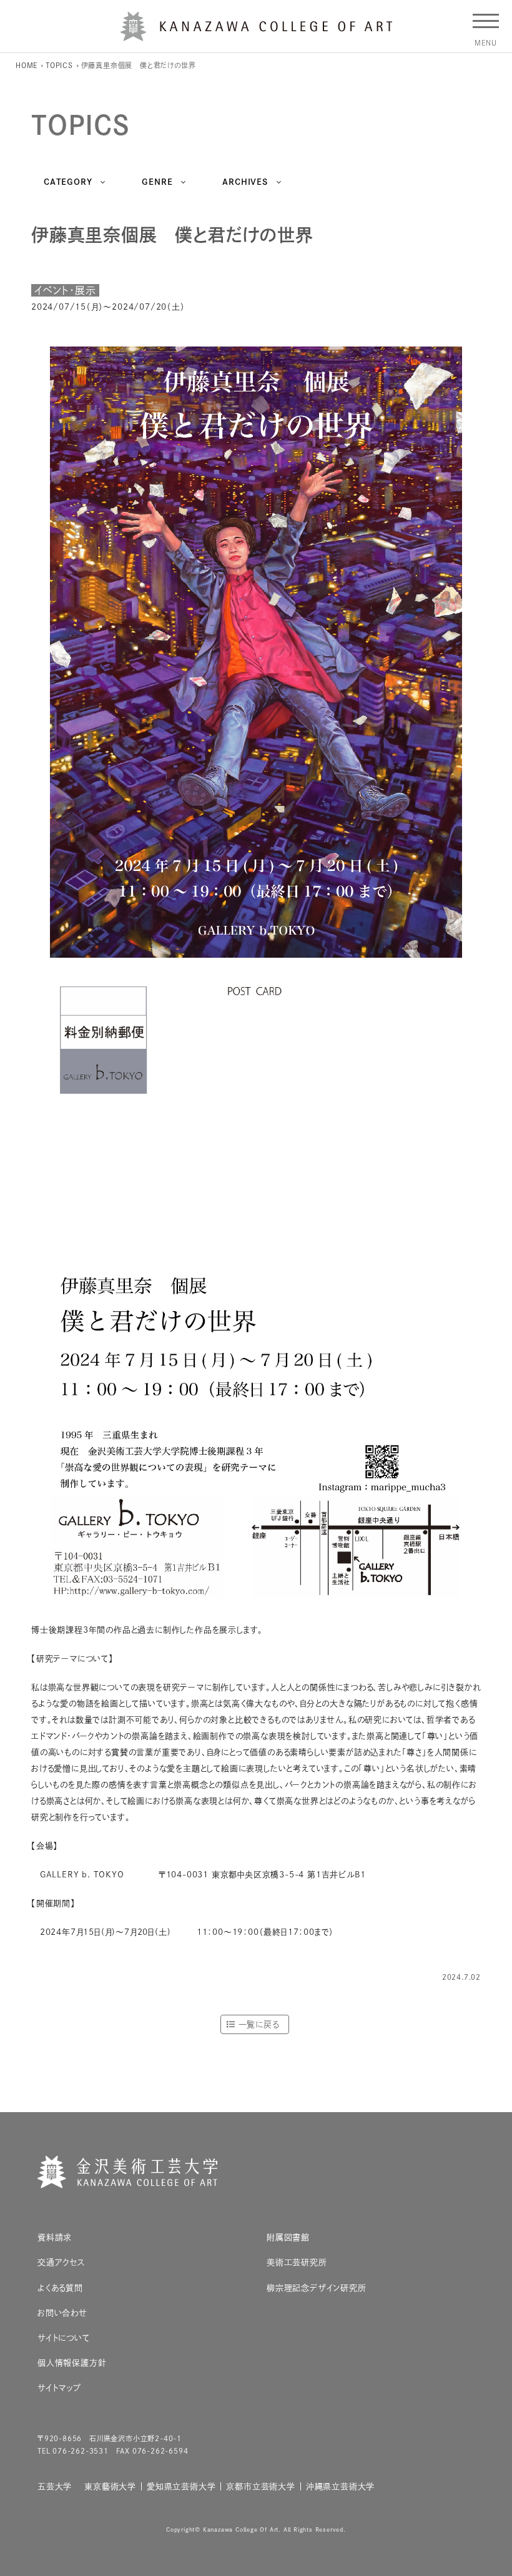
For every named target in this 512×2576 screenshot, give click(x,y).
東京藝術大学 (110, 2486)
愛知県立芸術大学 (181, 2486)
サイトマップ (59, 2388)
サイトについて (64, 2338)
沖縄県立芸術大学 (340, 2486)
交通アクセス (62, 2262)
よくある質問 (60, 2288)
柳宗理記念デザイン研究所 (317, 2288)
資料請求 (55, 2237)
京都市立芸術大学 (260, 2486)
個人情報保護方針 (72, 2363)
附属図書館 (288, 2237)
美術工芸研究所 (297, 2262)
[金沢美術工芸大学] (256, 36)
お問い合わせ (62, 2313)
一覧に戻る (259, 2024)
